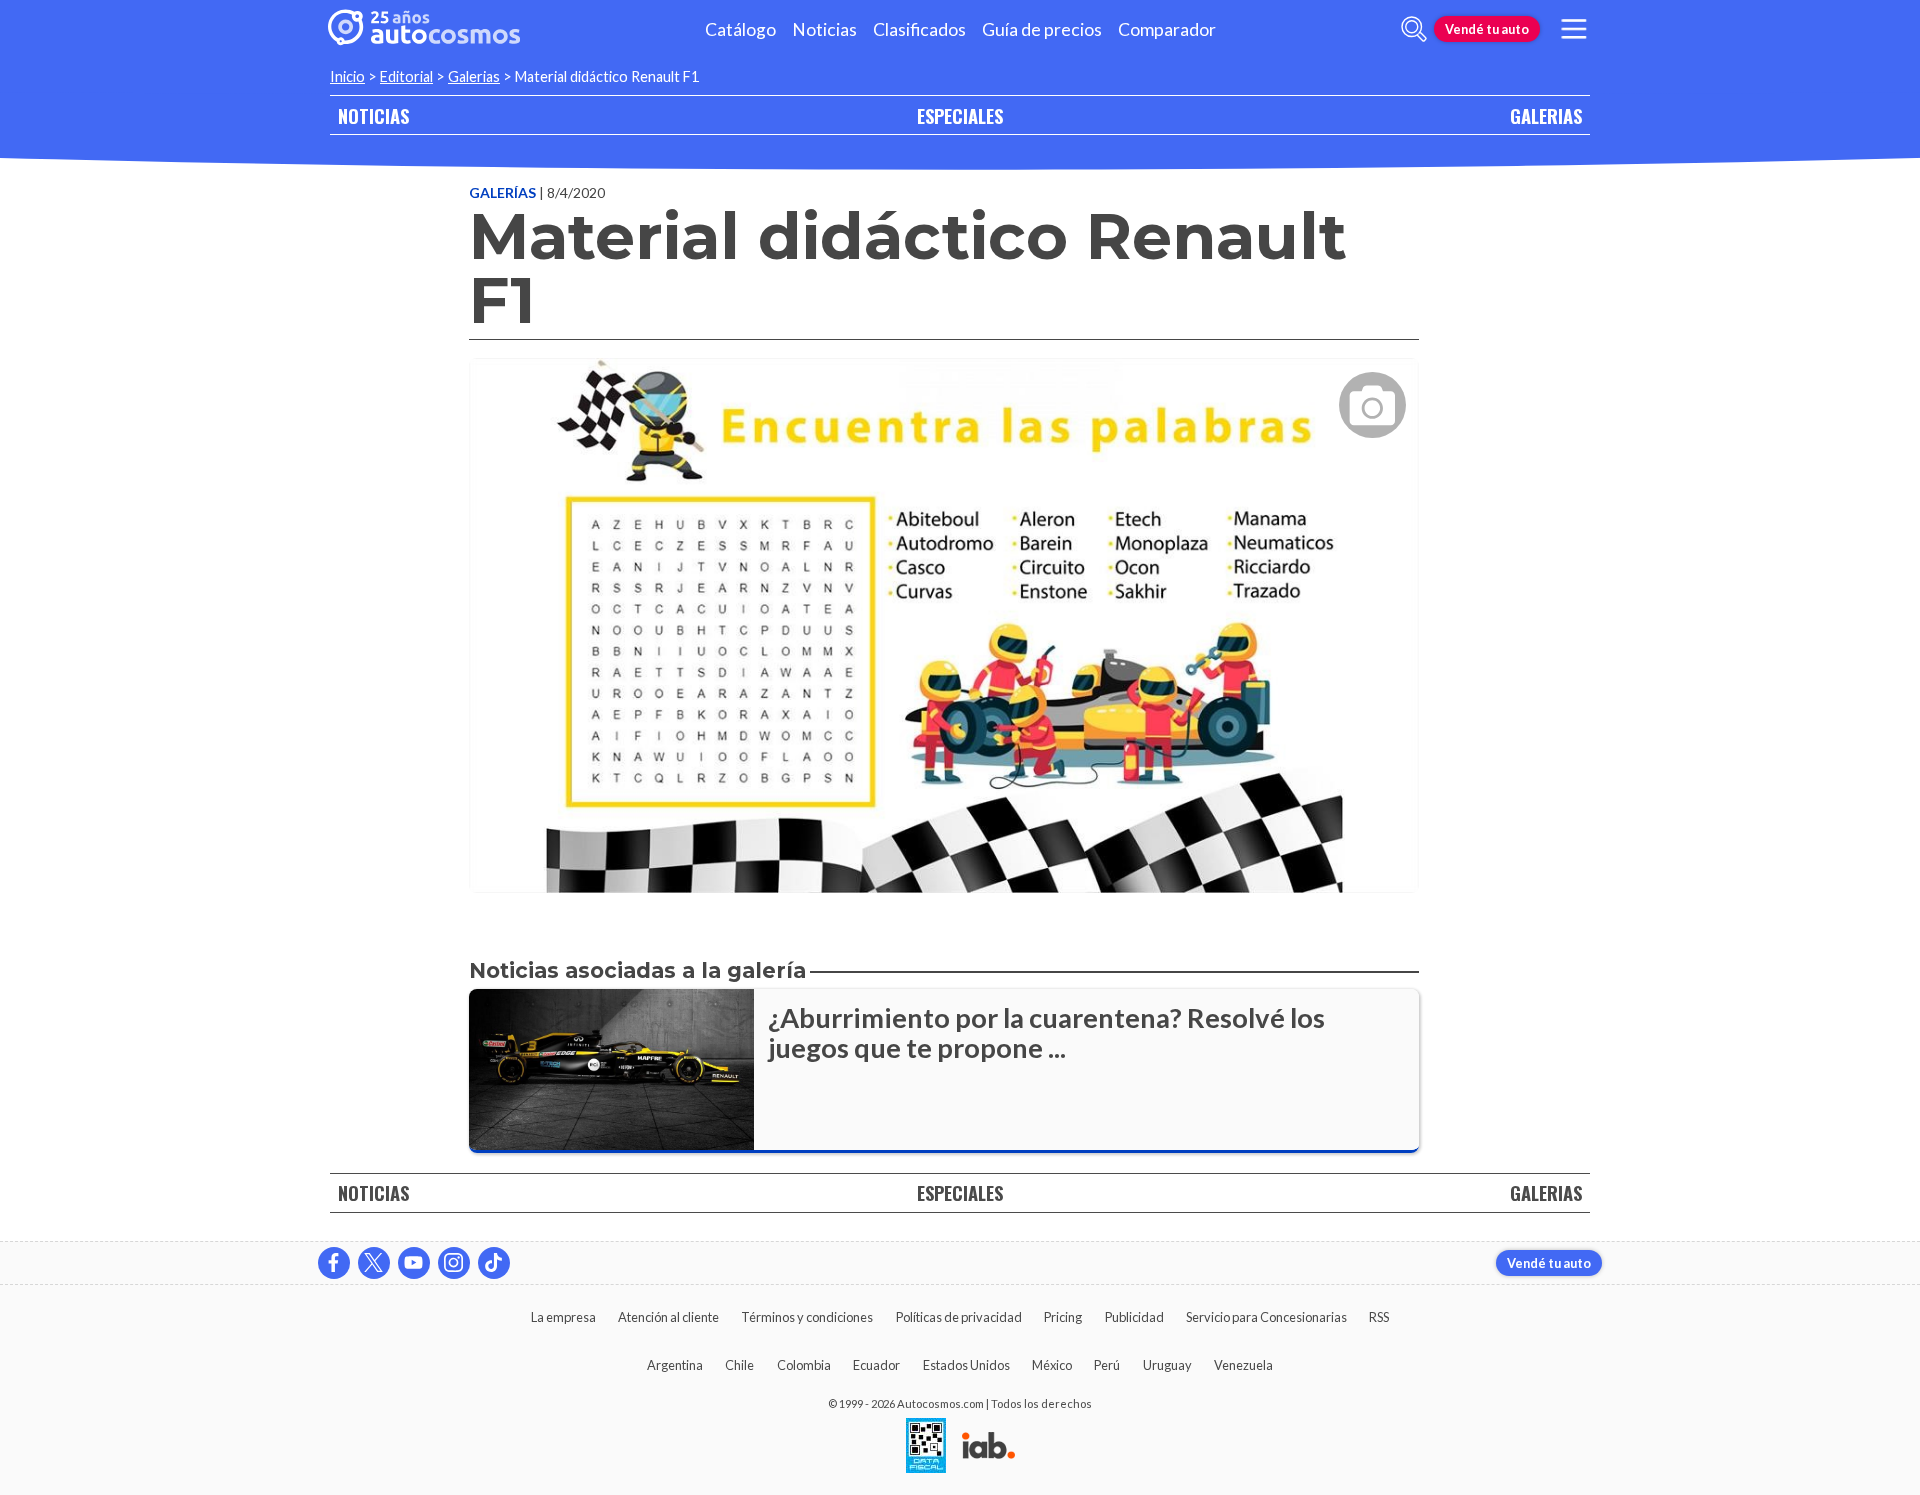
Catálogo (740, 29)
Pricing (1063, 1317)
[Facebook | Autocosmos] (334, 1263)
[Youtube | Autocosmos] (414, 1263)
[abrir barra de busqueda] (1414, 29)
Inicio (347, 76)
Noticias (824, 29)
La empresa (563, 1317)
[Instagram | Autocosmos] (454, 1263)
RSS (1379, 1317)
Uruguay (1167, 1365)
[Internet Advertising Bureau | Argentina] (988, 1447)
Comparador (1167, 29)
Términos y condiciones (807, 1317)
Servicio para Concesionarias (1266, 1317)
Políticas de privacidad (959, 1317)
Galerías (504, 192)
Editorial (406, 76)
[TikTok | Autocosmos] (494, 1263)
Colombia (804, 1365)
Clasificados (919, 29)
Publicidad (1134, 1317)
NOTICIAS (373, 115)
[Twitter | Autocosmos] (374, 1263)
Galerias (474, 76)
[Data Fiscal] (926, 1447)
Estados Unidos (966, 1365)
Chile (739, 1365)
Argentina (675, 1365)
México (1052, 1365)
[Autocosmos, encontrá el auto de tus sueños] (424, 29)
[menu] (1574, 29)
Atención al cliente (668, 1317)
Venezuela (1243, 1365)
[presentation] (944, 607)
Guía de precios (1042, 29)
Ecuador (876, 1365)
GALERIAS (1546, 115)
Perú (1107, 1365)
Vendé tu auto (1487, 29)
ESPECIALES (960, 115)
